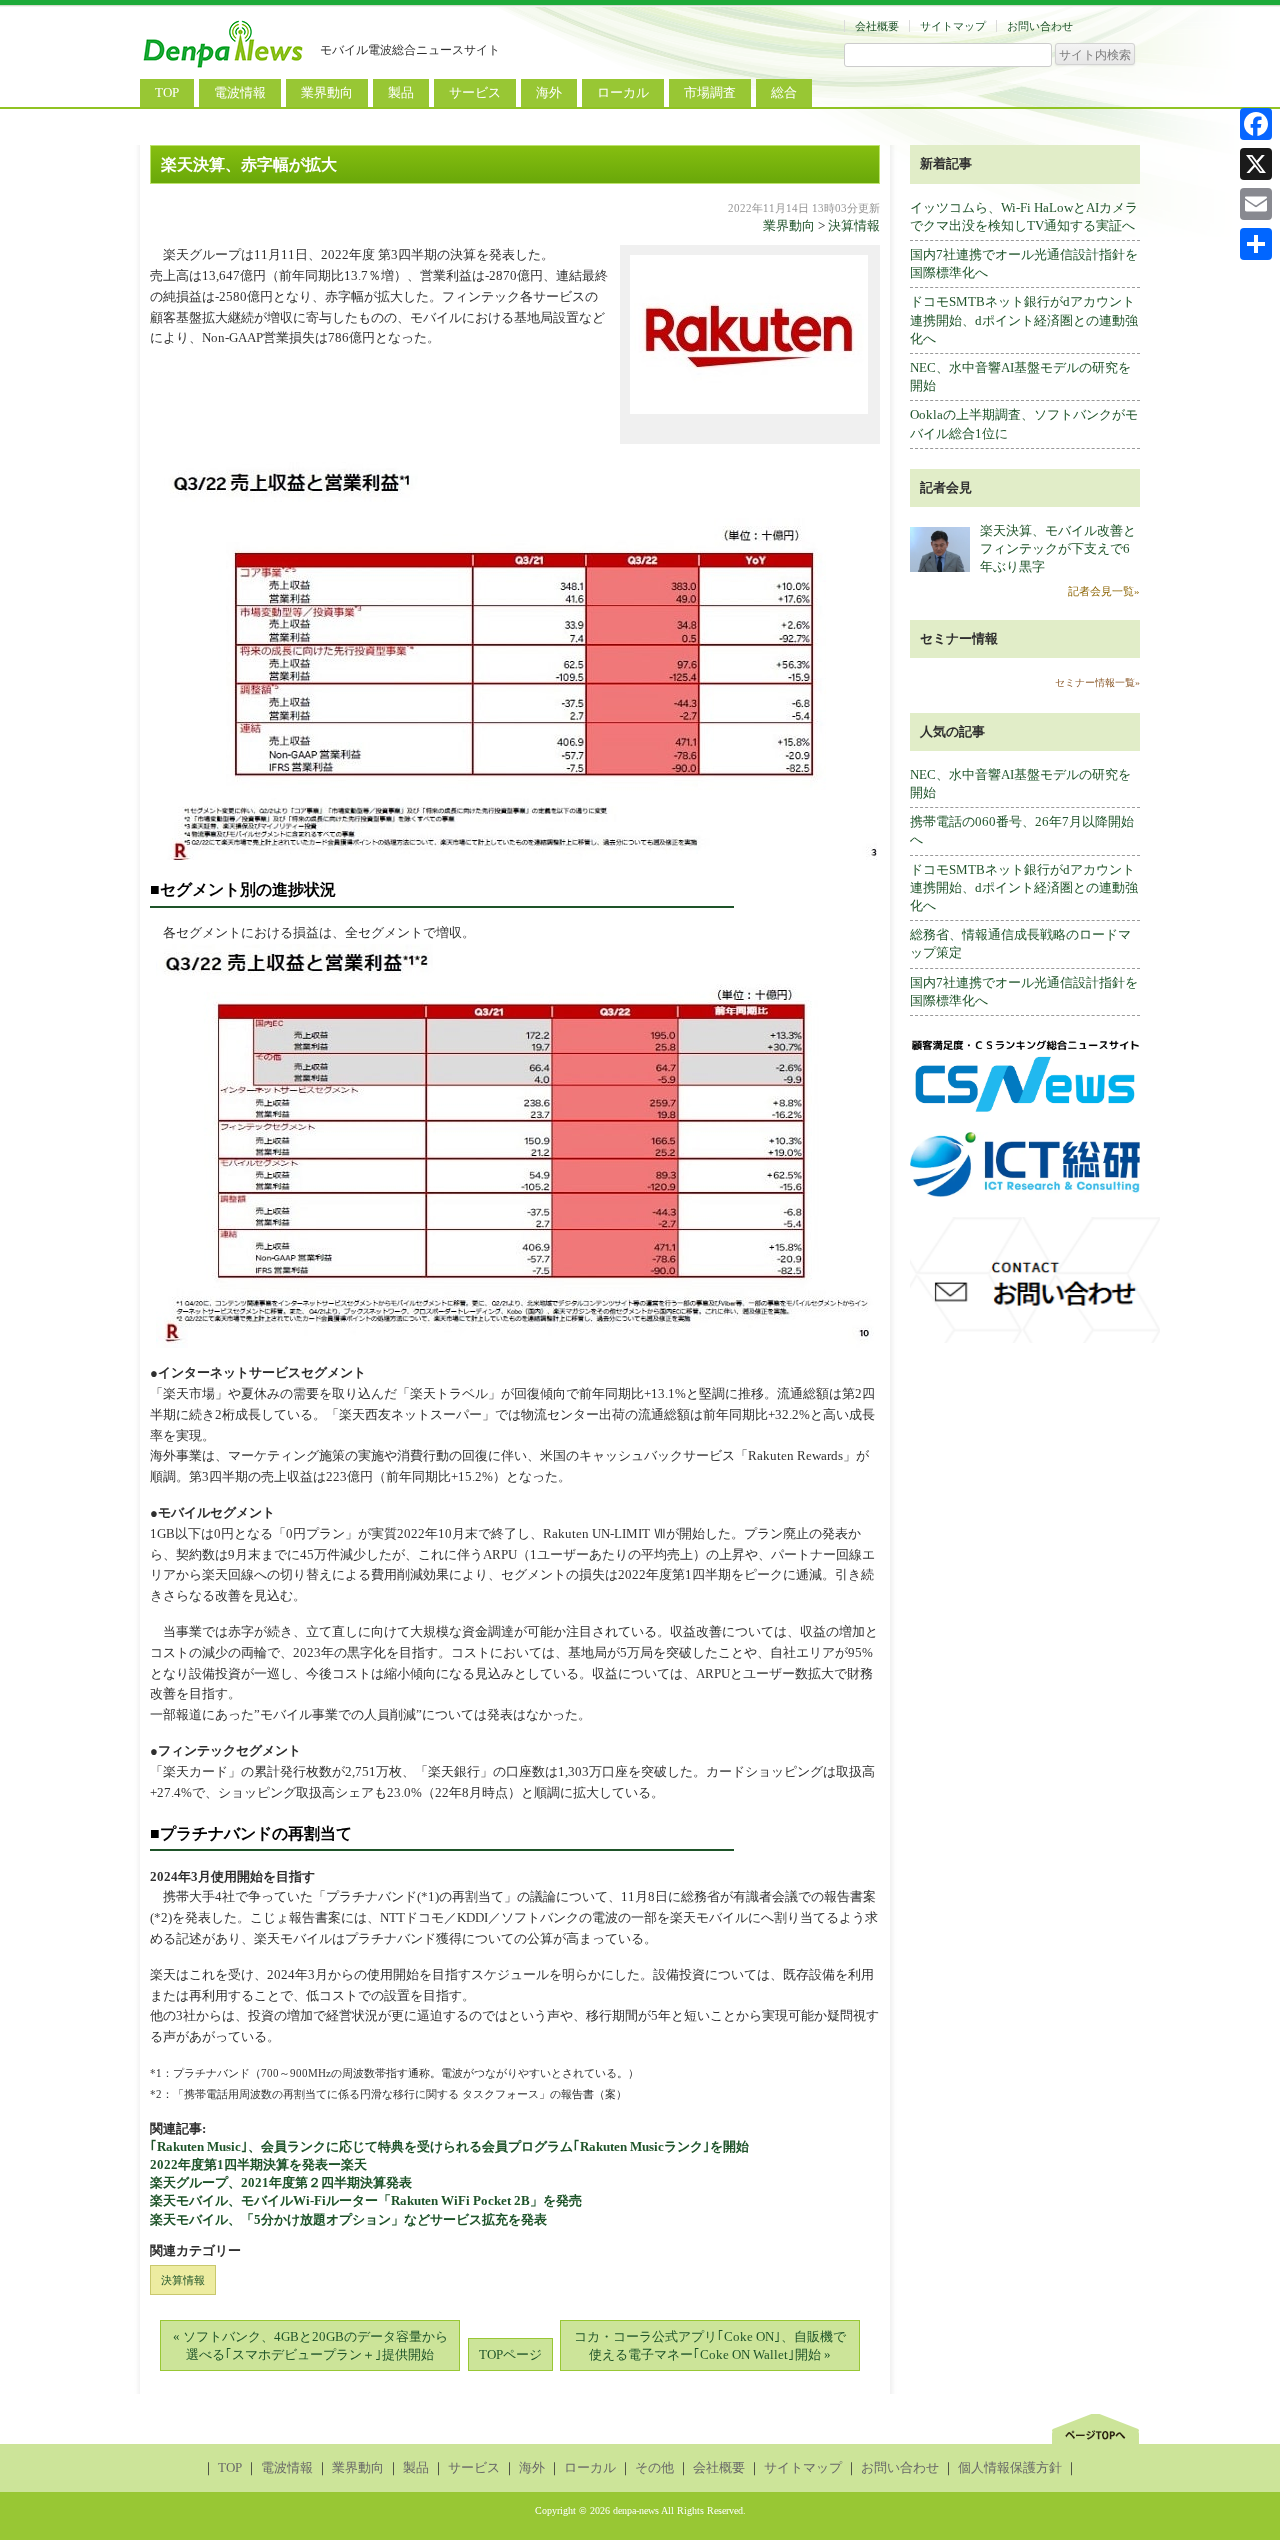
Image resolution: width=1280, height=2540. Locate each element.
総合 (784, 92)
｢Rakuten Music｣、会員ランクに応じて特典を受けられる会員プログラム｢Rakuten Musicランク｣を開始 (449, 2146)
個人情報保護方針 (1010, 2467)
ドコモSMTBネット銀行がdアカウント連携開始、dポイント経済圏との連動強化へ (1024, 319)
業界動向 (327, 92)
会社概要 (877, 26)
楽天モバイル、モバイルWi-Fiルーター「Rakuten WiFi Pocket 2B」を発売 (366, 2200)
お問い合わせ (1040, 26)
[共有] (1256, 244)
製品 (401, 92)
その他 (654, 2467)
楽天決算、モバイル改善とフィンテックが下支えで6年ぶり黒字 (1058, 548)
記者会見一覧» (1104, 591)
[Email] (1256, 204)
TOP (167, 92)
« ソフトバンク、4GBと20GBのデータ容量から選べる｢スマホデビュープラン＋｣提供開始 (310, 2345)
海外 (549, 92)
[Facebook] (1256, 124)
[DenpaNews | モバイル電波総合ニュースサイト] (225, 67)
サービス (475, 92)
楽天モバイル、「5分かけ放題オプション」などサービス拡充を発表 (348, 2219)
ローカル (623, 92)
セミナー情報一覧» (1097, 682)
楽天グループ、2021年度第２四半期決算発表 (281, 2182)
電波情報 (240, 92)
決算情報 (854, 225)
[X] (1256, 164)
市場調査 (710, 92)
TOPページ (510, 2354)
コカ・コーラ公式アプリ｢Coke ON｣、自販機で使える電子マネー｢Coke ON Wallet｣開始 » (710, 2345)
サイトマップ (953, 26)
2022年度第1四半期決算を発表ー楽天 (258, 2164)
